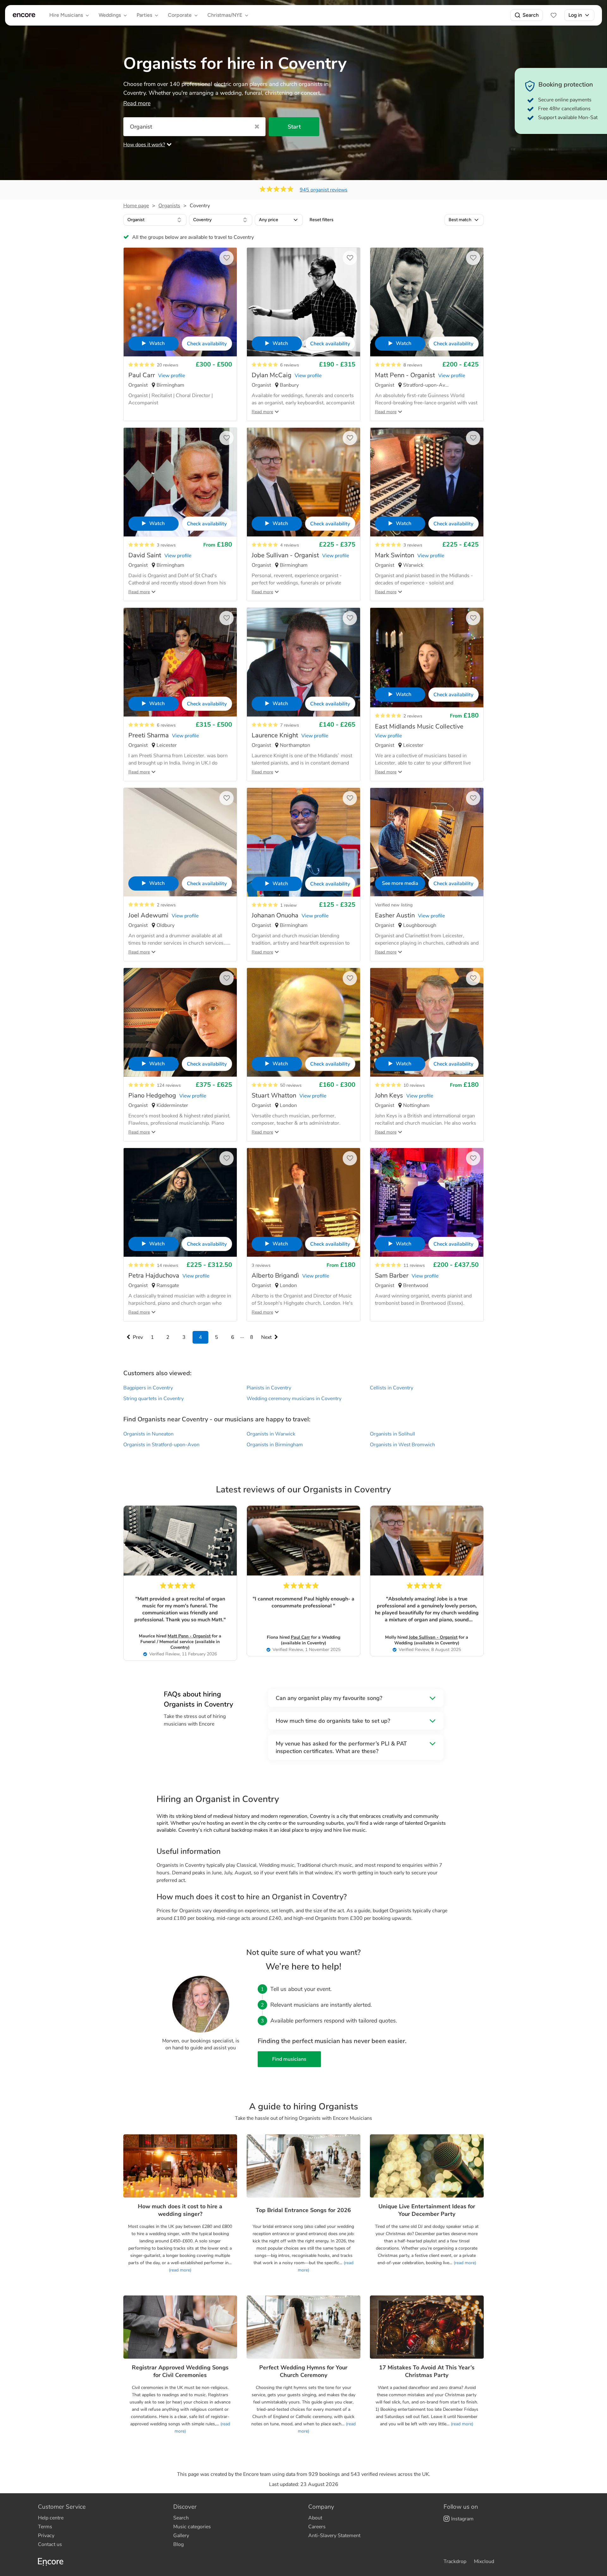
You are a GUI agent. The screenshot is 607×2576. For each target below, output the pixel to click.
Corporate (180, 15)
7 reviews (290, 725)
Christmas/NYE (225, 15)
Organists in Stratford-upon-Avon (161, 1445)
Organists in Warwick (271, 1434)
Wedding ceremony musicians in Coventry (294, 1399)
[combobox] (155, 220)
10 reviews (414, 1085)
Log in (575, 15)
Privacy (46, 2536)
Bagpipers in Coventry (148, 1388)
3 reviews (166, 545)
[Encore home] (24, 15)
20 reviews (168, 365)
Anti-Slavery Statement (334, 2536)
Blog (178, 2544)
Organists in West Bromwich (402, 1445)
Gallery (181, 2536)
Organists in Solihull (392, 1434)
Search (531, 15)
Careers (317, 2527)
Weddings (110, 15)
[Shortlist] (554, 15)
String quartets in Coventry (153, 1399)
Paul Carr (300, 1637)
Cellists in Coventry (392, 1388)
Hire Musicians (66, 15)
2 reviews (413, 716)
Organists (169, 206)
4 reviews (290, 545)
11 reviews (414, 1265)
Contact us (50, 2544)
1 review (288, 905)
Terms (45, 2527)
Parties (144, 15)
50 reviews (291, 1085)
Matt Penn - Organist (189, 1636)
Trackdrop (455, 2561)
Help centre (51, 2518)
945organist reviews (324, 190)
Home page (136, 206)
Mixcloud (484, 2561)
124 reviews (169, 1085)
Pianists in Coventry (269, 1388)
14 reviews (168, 1265)
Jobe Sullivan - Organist (433, 1637)
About (315, 2518)
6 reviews (290, 365)
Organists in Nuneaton (148, 1434)
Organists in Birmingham (275, 1445)
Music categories (192, 2527)
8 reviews (413, 365)
